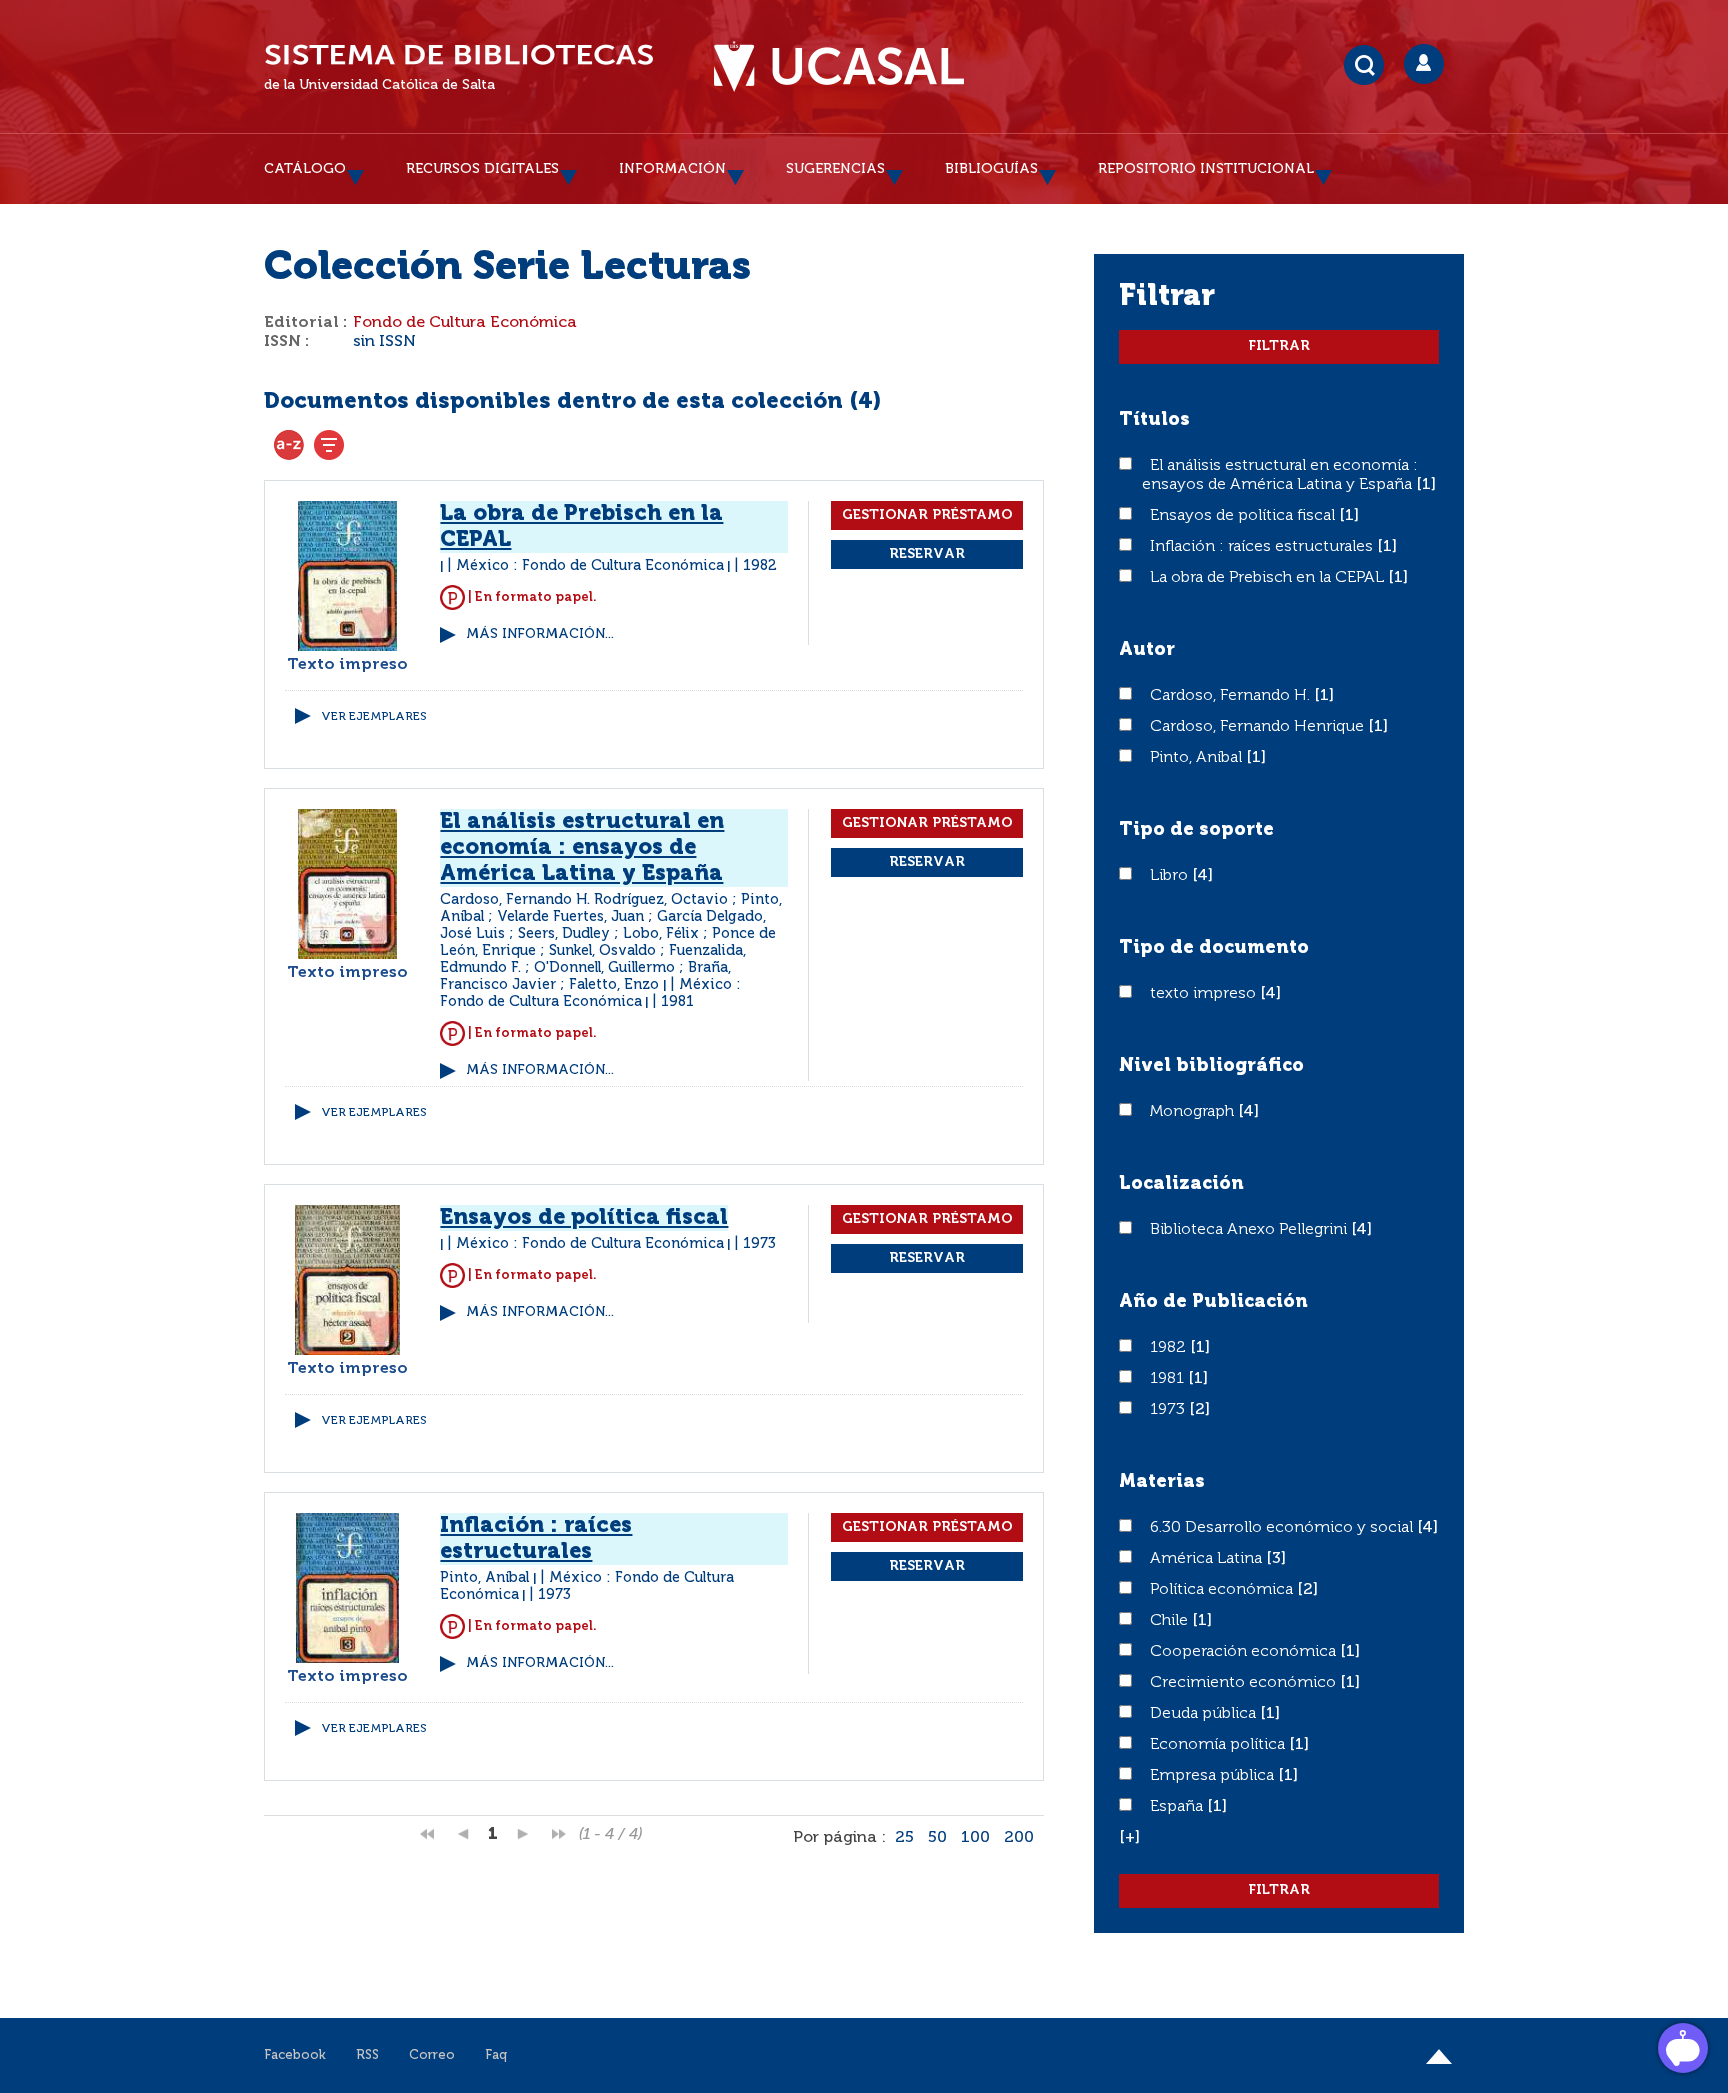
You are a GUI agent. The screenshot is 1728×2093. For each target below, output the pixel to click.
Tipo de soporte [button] (1196, 830)
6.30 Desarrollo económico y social (1283, 1528)
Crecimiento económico (1245, 1683)
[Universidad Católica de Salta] (839, 67)
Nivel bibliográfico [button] (1211, 1066)
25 (904, 1838)
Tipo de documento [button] (1214, 948)
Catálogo (305, 169)
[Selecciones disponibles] (289, 445)
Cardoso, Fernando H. (1232, 696)
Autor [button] (1147, 650)
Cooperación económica (1245, 1652)
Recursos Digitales (482, 169)
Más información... (540, 634)
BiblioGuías (991, 169)
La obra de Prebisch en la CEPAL (1269, 578)
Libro (1171, 876)
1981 (1169, 1379)
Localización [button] (1181, 1184)
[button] (1129, 1838)
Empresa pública (1214, 1776)
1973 (1169, 1410)
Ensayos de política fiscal (1244, 516)
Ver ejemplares (374, 717)
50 (937, 1838)
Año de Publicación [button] (1213, 1302)
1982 (1170, 1348)
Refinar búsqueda (329, 445)
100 (975, 1838)
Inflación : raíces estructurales (1263, 547)
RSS (367, 2055)
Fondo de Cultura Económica (465, 323)
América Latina (1208, 1559)
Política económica (1223, 1590)
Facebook (295, 2055)
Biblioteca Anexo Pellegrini (1250, 1230)
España (1178, 1807)
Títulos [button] (1154, 420)
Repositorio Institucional (1206, 169)
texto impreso (1205, 994)
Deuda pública (1205, 1714)
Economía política (1219, 1745)
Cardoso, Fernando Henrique (1259, 727)
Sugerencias (835, 169)
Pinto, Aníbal (1198, 758)
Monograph (1194, 1112)
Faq (496, 2055)
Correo (432, 2055)
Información (672, 169)
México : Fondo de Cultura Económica (590, 566)
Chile (1171, 1621)
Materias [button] (1162, 1482)
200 (1019, 1838)
